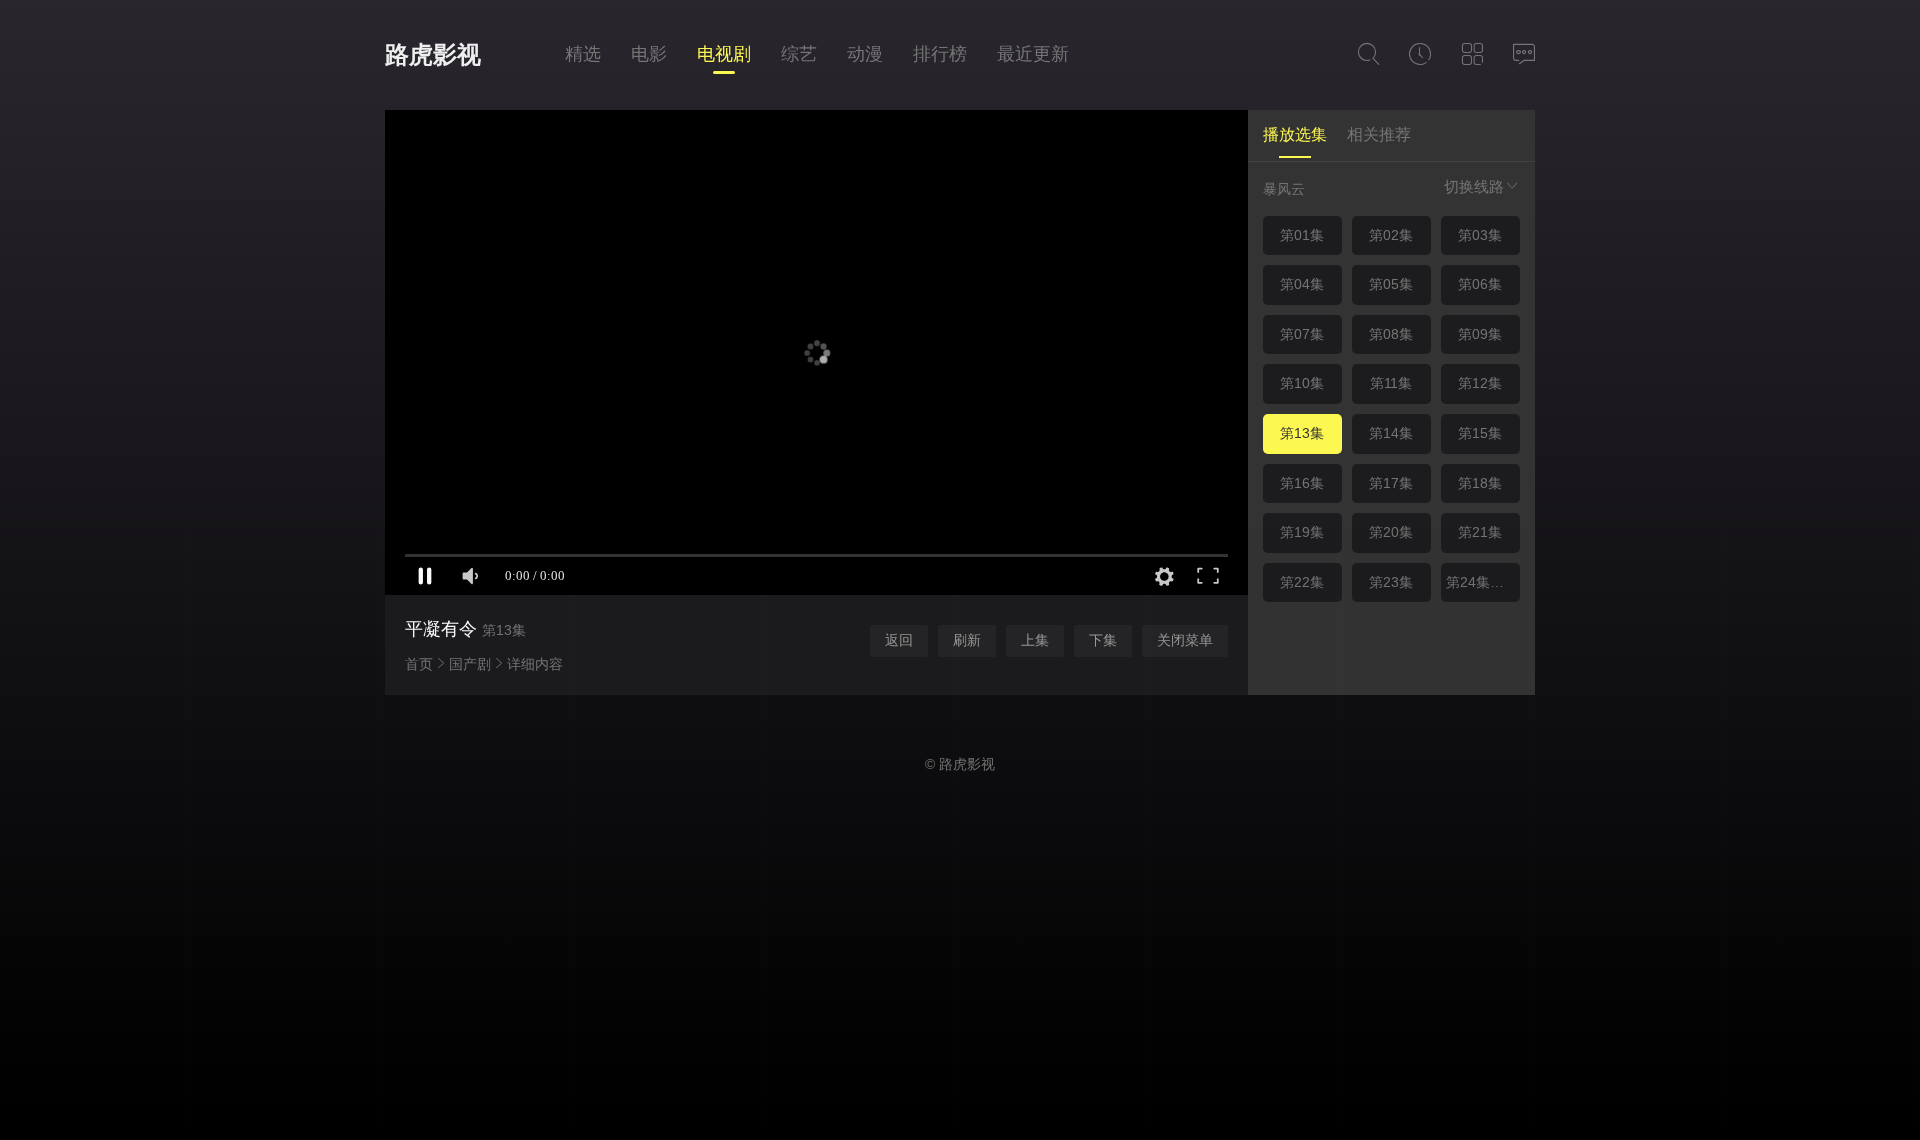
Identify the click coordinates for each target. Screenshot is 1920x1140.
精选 (583, 54)
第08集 (1391, 334)
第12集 (1480, 383)
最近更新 (1033, 54)
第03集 (1480, 235)
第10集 (1302, 383)
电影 (649, 54)
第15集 (1480, 433)
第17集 (1391, 483)
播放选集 (1295, 134)
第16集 (1302, 483)
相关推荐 (1379, 134)
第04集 (1302, 284)
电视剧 (724, 54)
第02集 (1391, 235)
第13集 (1302, 433)
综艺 (799, 54)
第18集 (1480, 483)
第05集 (1391, 284)
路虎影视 (433, 54)
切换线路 (1474, 186)
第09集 (1480, 334)
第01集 (1302, 235)
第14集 (1391, 433)
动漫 (865, 54)
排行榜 (940, 54)
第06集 (1480, 284)
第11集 (1391, 383)
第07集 (1302, 334)
